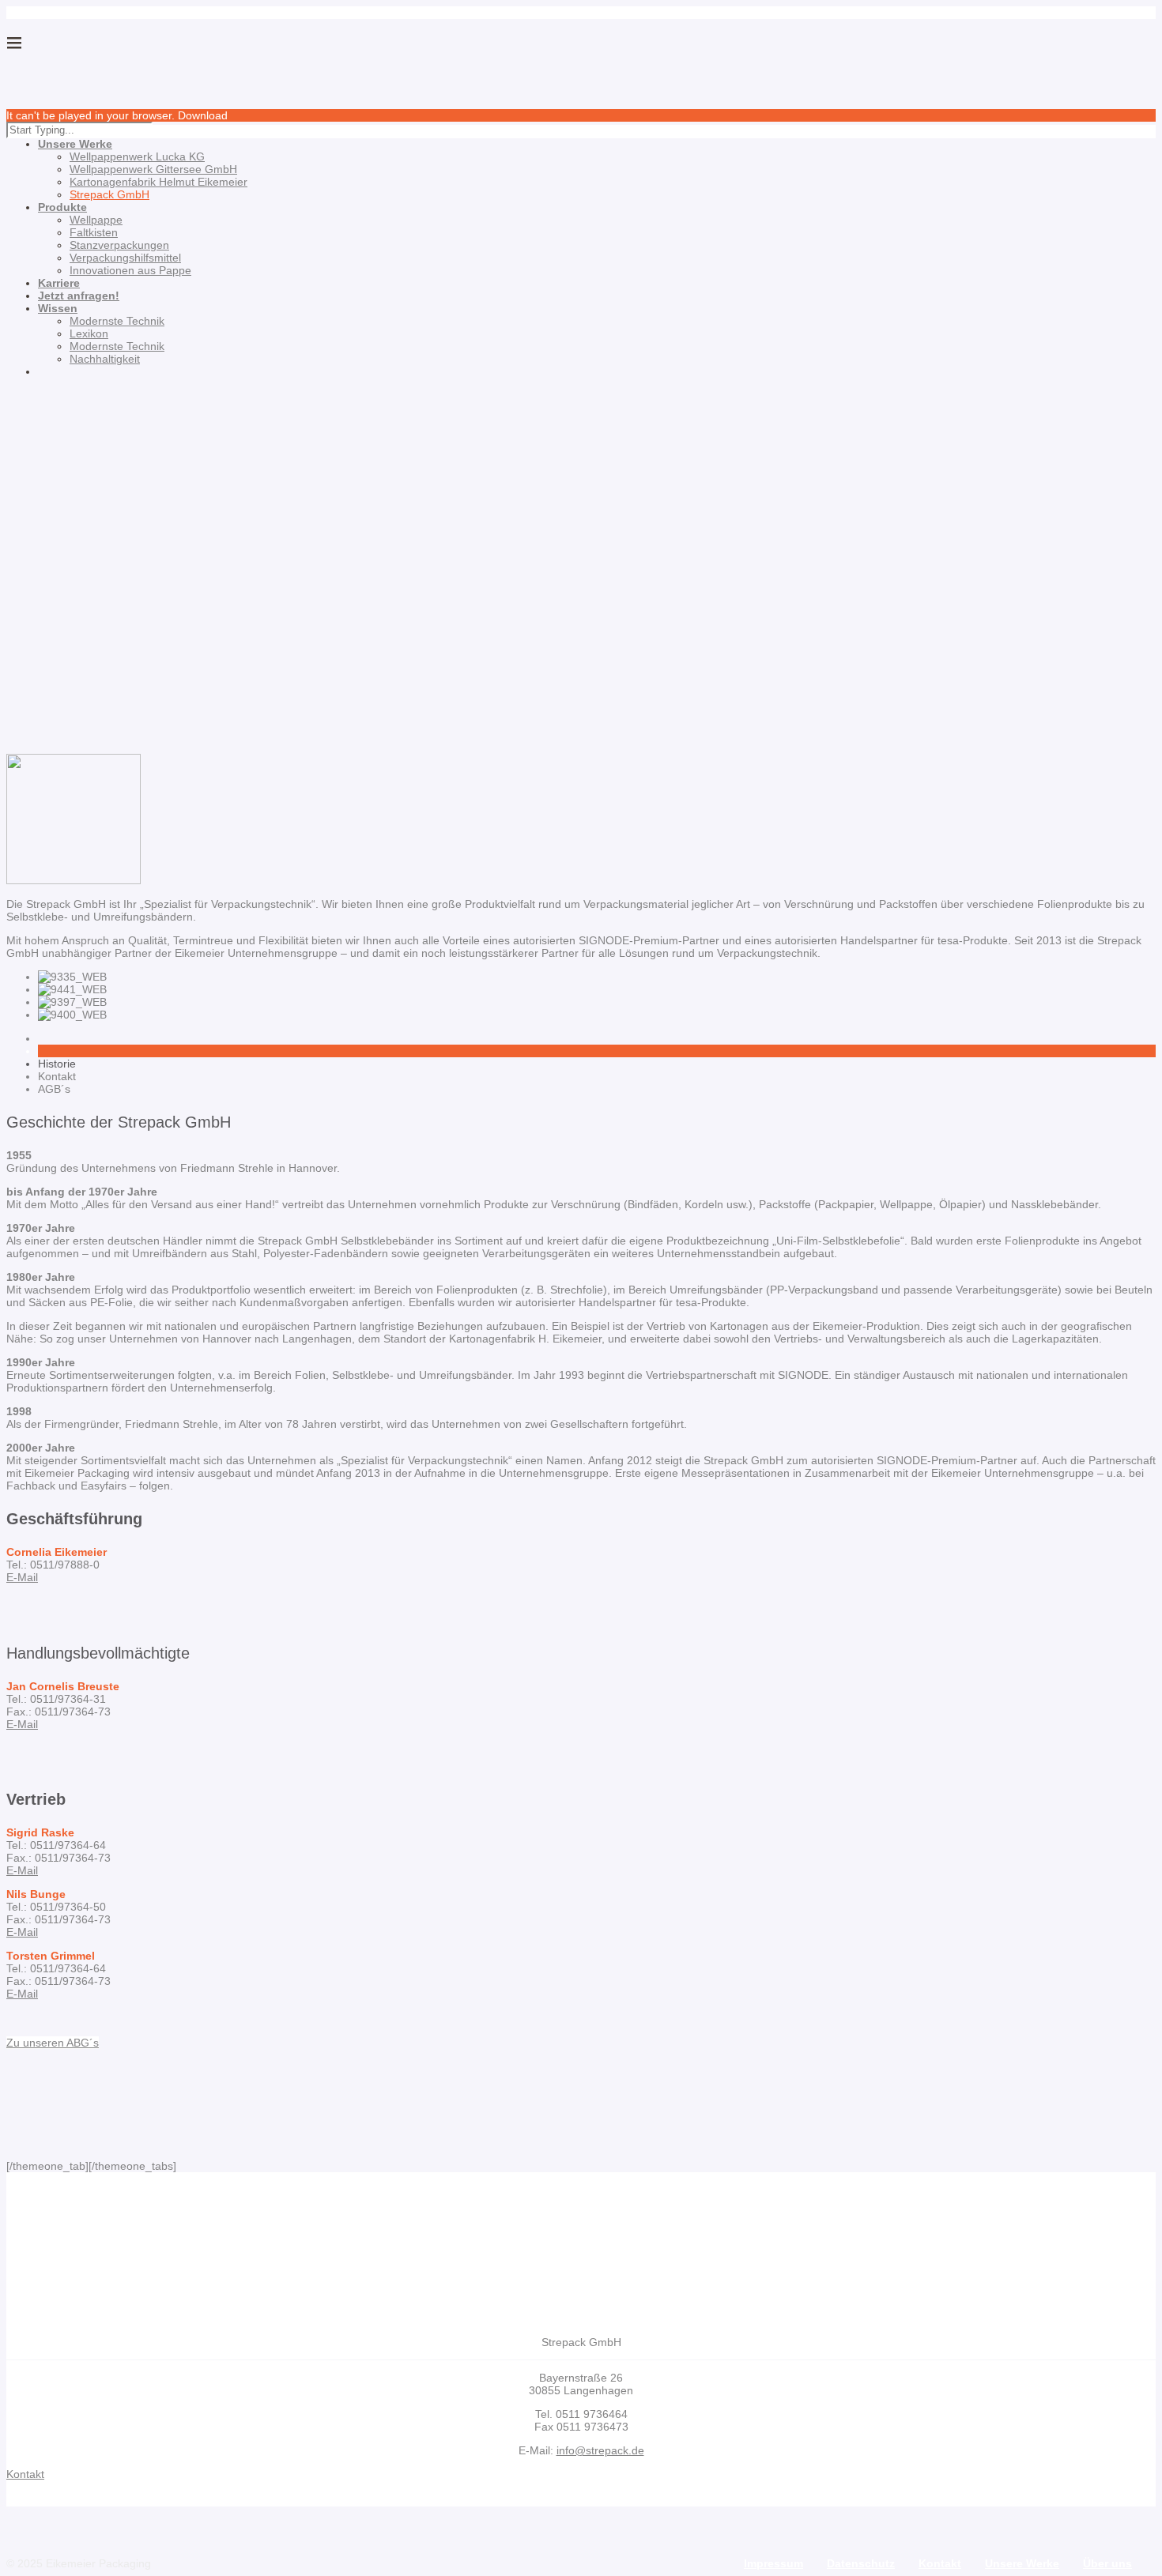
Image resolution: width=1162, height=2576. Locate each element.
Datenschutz (861, 2563)
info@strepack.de (600, 2450)
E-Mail (22, 1577)
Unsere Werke (1022, 2563)
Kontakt (940, 2563)
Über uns (1107, 2563)
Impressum (773, 2563)
